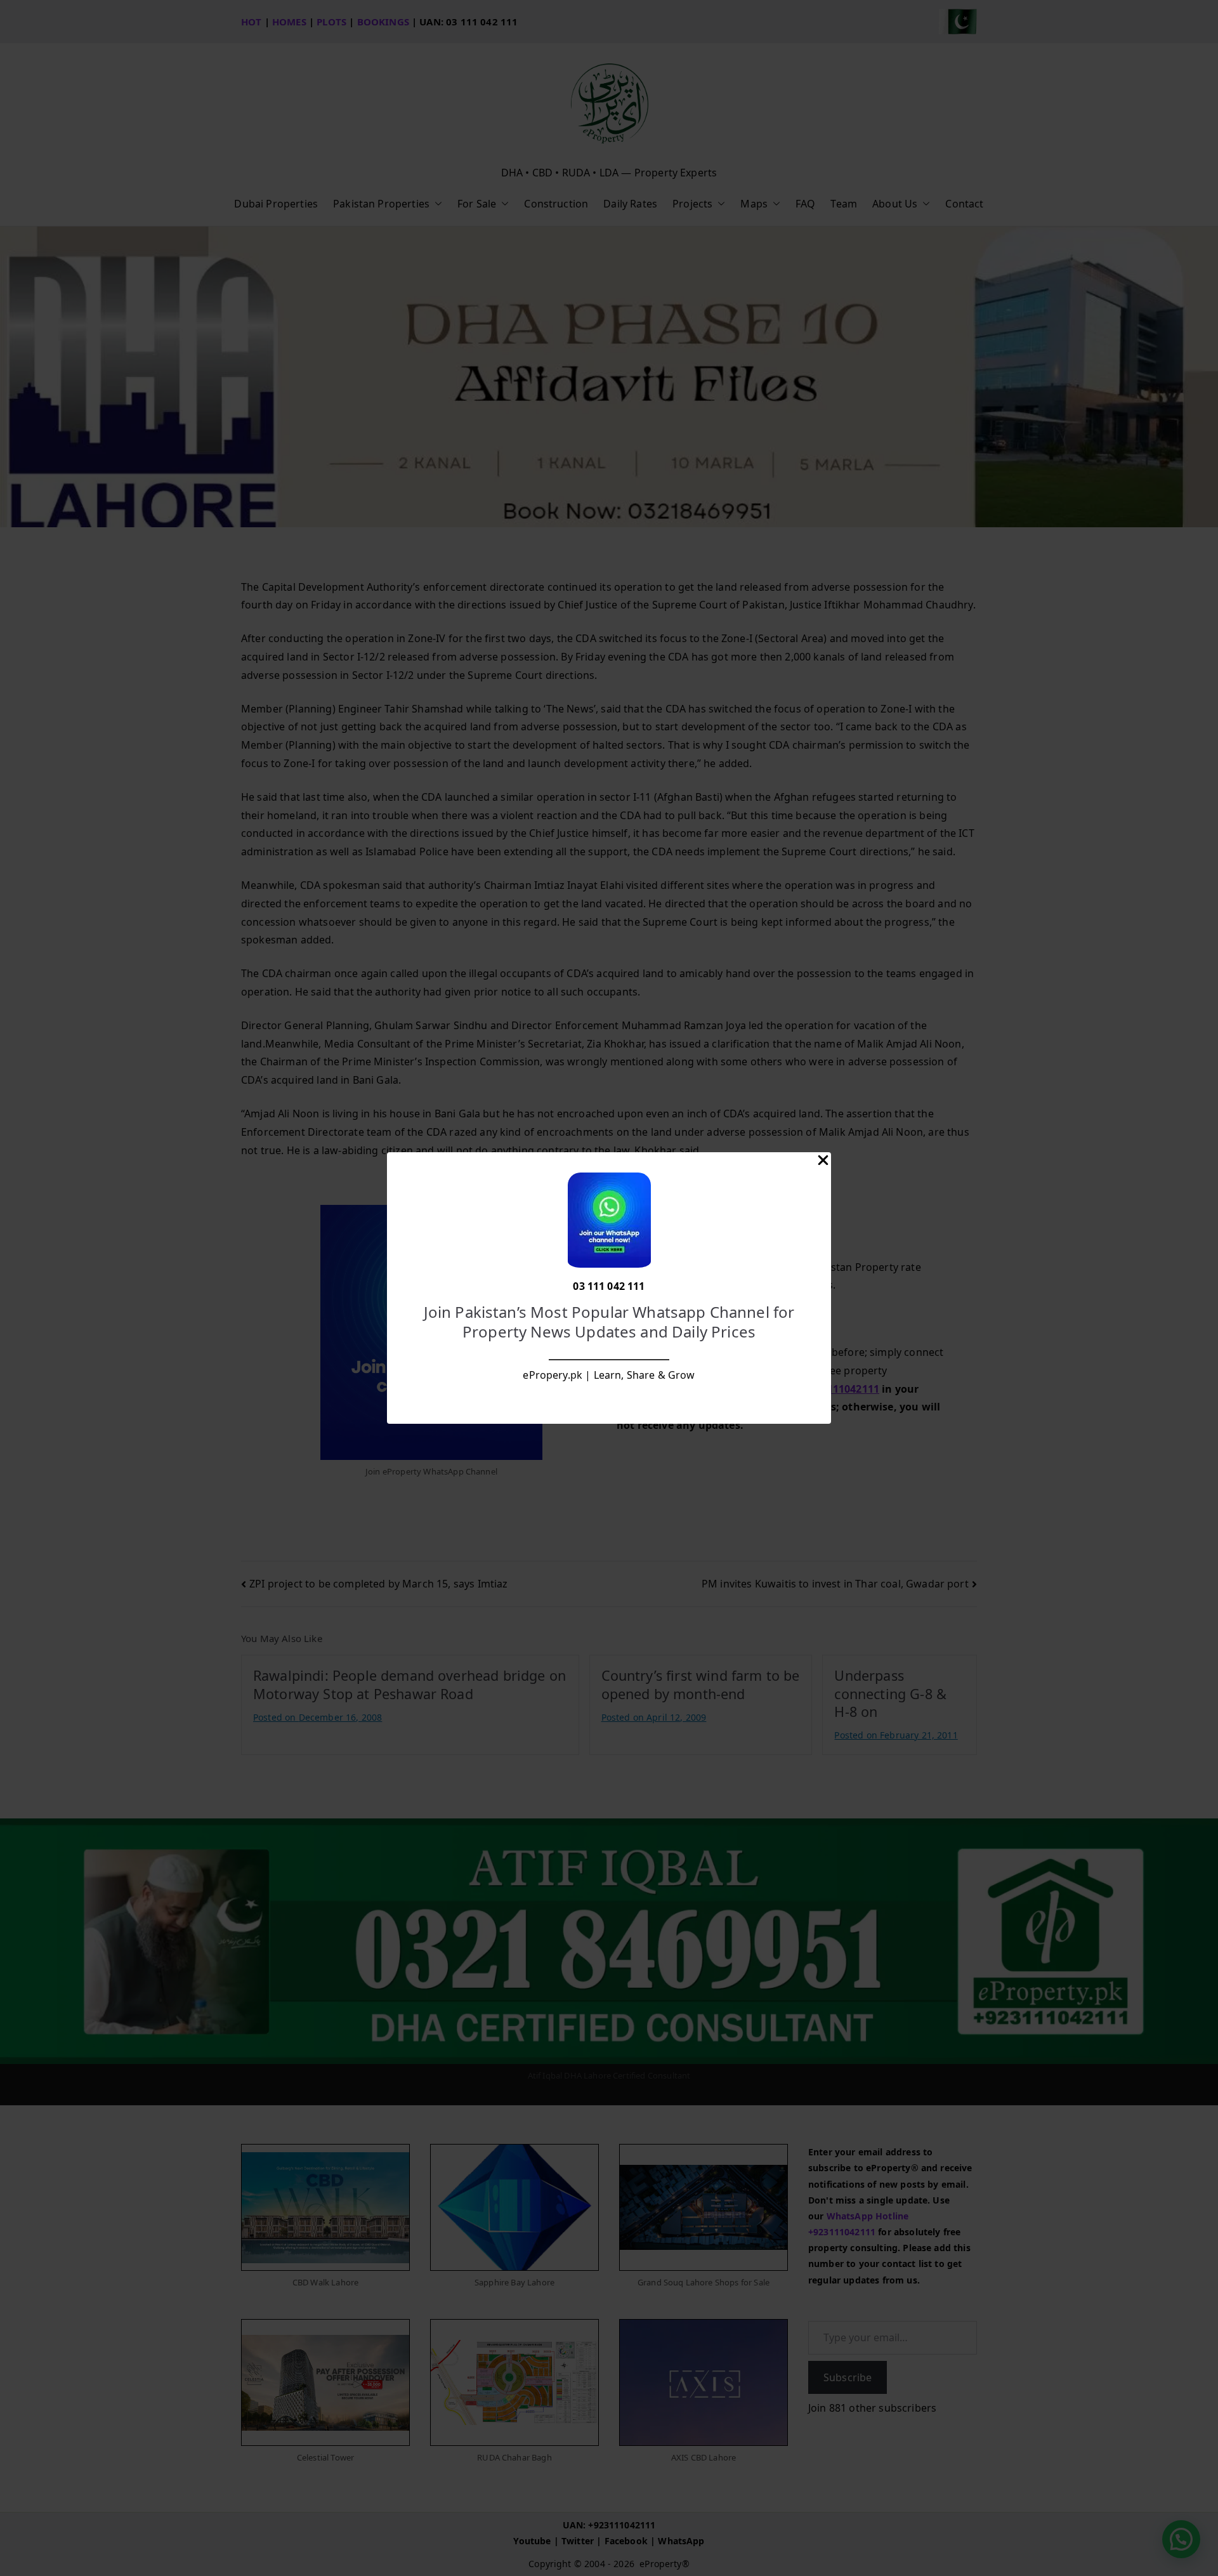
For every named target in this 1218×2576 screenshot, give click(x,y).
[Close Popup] (823, 1163)
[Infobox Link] (609, 1288)
